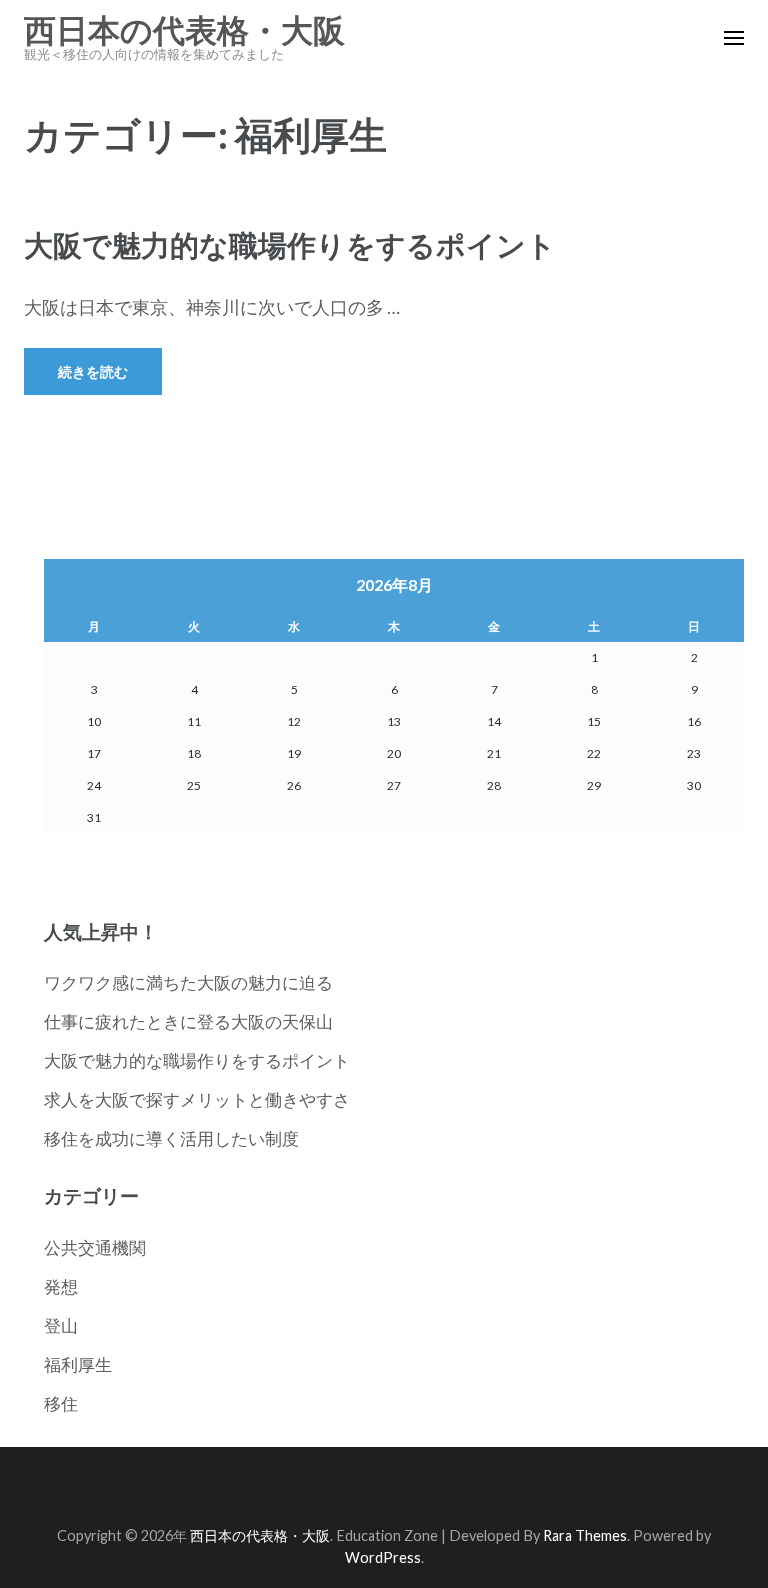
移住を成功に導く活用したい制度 (171, 1138)
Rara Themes (585, 1535)
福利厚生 (78, 1364)
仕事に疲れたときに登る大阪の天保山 (188, 1021)
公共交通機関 (95, 1247)
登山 (61, 1325)
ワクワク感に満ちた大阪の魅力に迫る (188, 982)
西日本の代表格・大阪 (184, 31)
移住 (61, 1403)
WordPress (383, 1557)
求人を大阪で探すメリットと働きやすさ (197, 1099)
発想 (61, 1286)
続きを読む (93, 371)
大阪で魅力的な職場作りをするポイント (290, 244)
